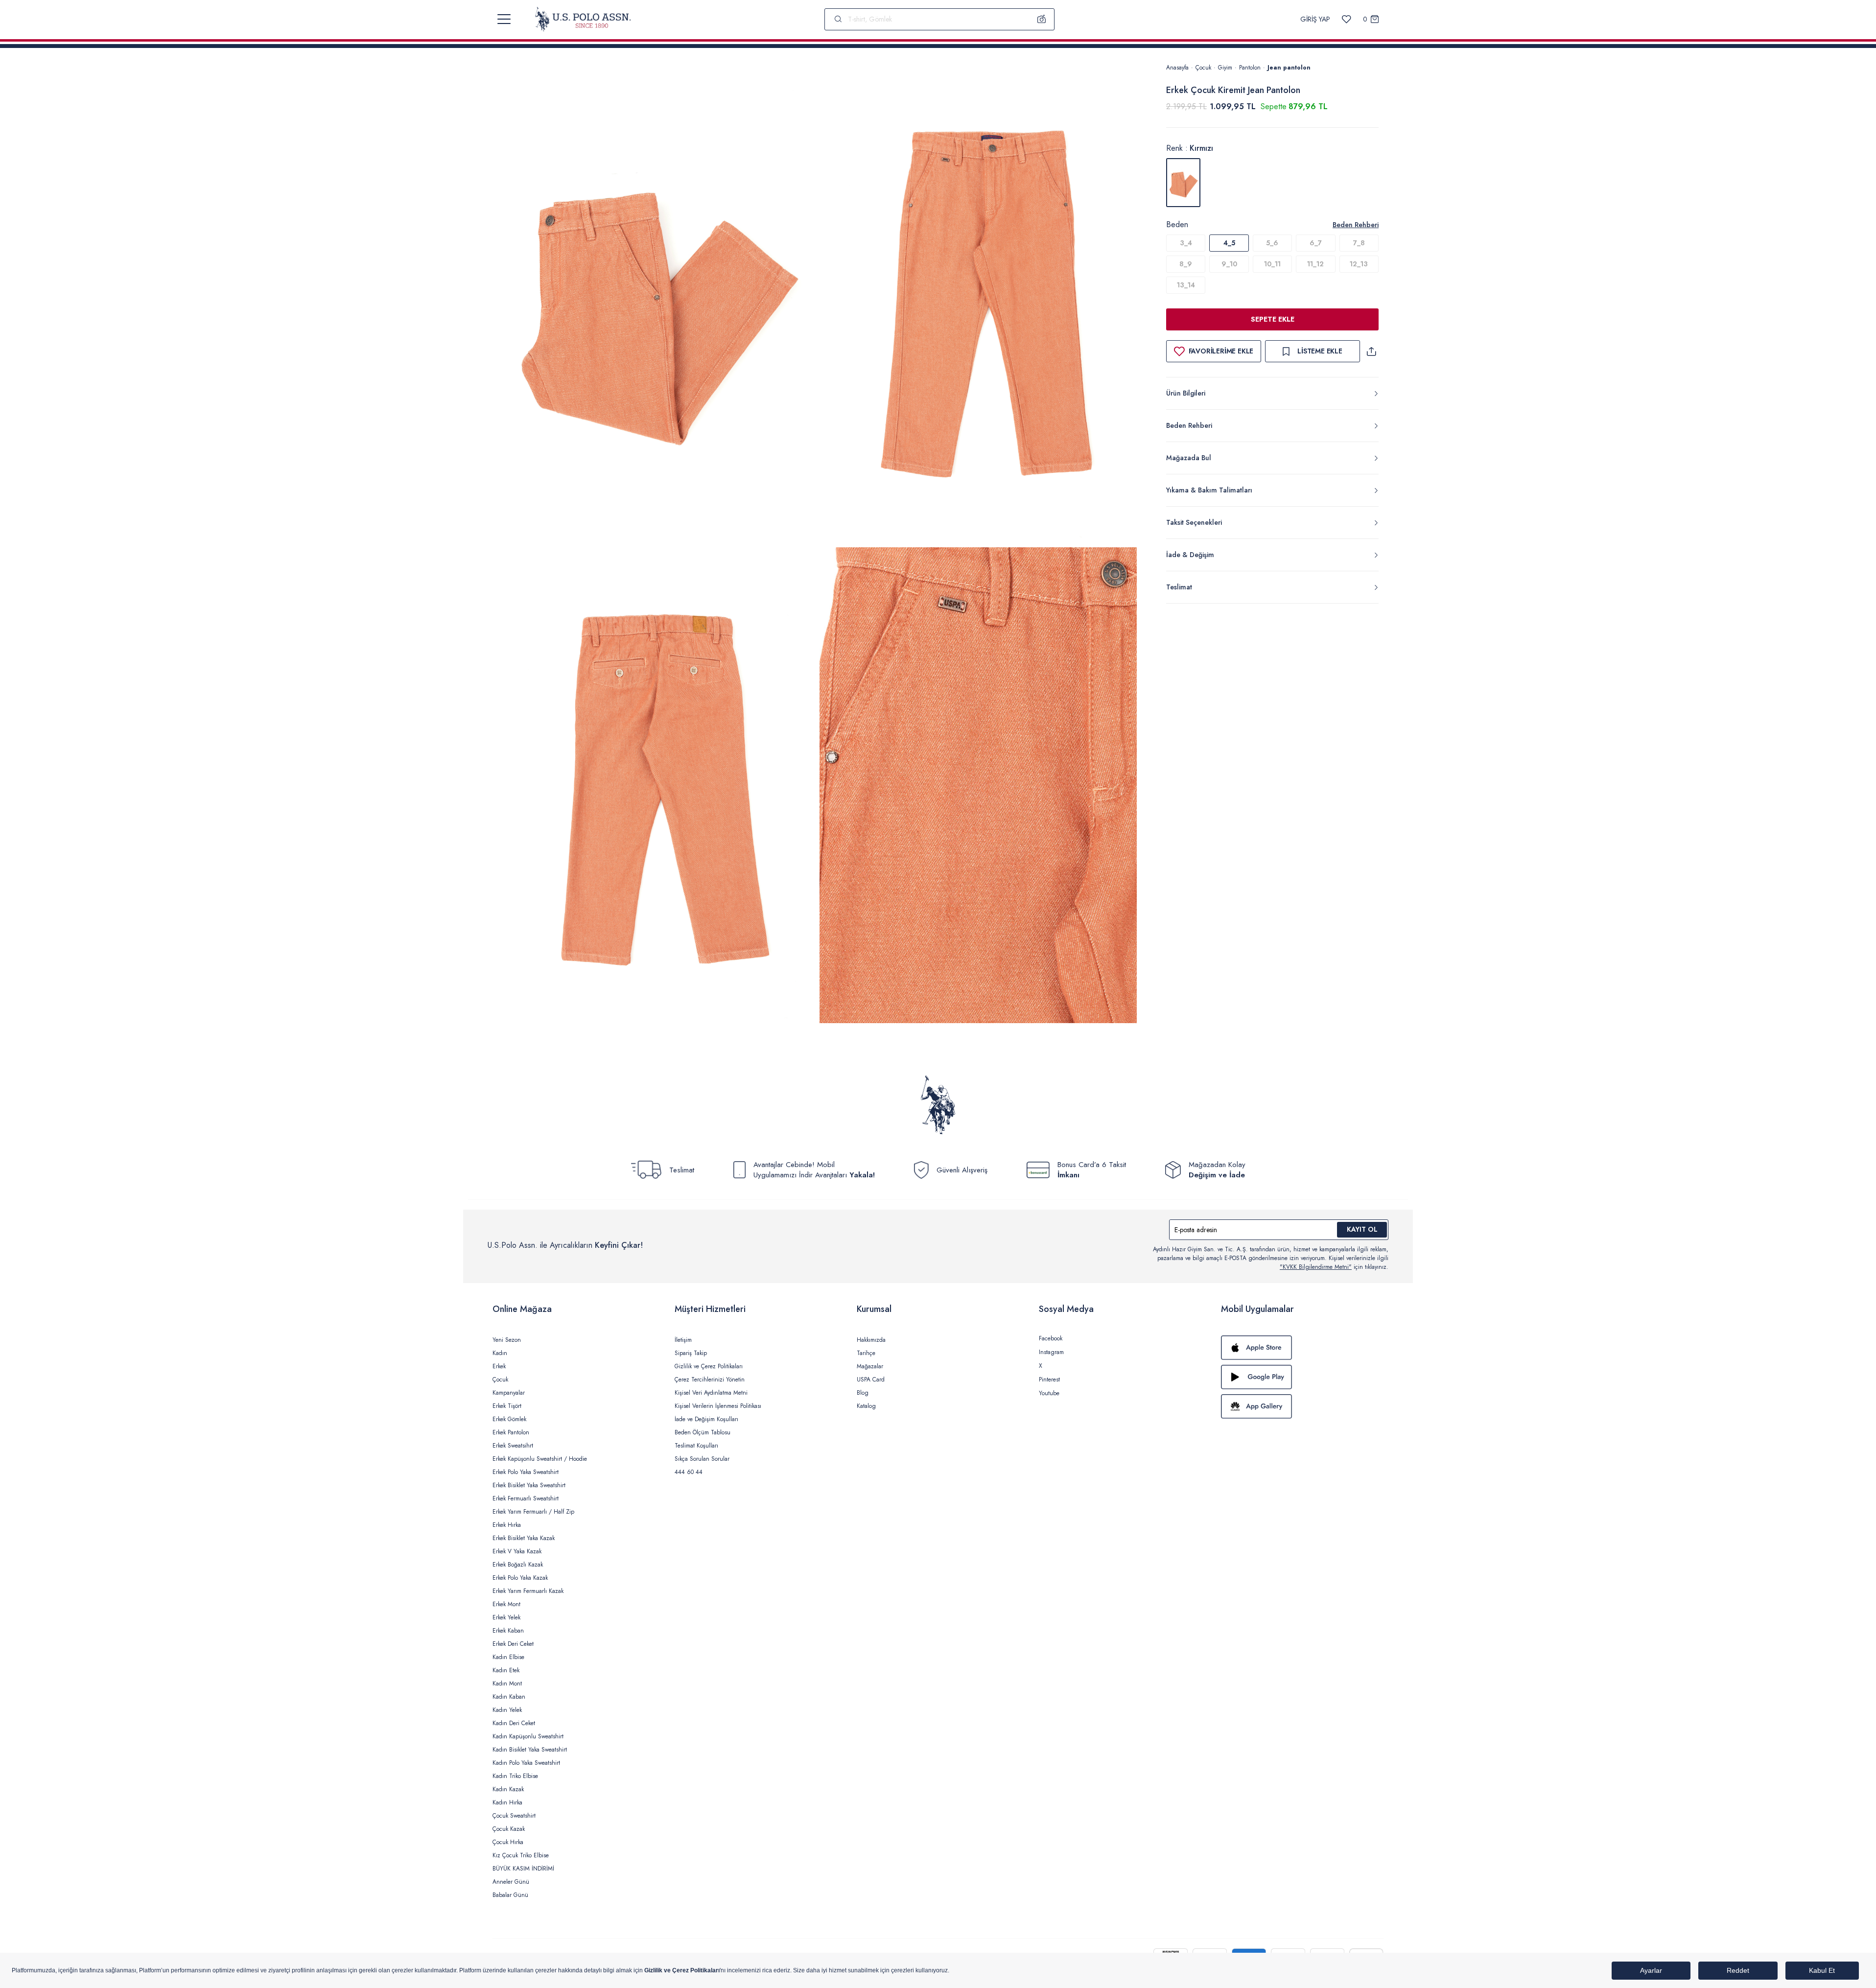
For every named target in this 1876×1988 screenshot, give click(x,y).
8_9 (1186, 264)
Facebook (1051, 1338)
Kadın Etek (506, 1670)
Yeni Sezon (507, 1340)
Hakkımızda (871, 1340)
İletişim (683, 1340)
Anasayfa (1177, 68)
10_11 (1272, 264)
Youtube (1049, 1393)
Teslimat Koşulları (696, 1446)
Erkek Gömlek (509, 1419)
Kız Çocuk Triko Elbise (521, 1855)
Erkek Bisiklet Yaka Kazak (524, 1538)
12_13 (1359, 264)
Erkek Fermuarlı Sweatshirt (526, 1498)
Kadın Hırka (507, 1802)
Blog (863, 1393)
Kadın (500, 1353)
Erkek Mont (506, 1604)
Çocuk (1203, 68)
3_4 (1186, 243)
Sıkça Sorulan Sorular (702, 1459)
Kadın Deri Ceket (514, 1723)
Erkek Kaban (508, 1631)
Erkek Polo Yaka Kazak (520, 1578)
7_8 (1359, 243)
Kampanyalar (509, 1393)
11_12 (1315, 264)
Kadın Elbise (508, 1657)
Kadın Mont (507, 1684)
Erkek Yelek (506, 1617)
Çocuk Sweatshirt (514, 1816)
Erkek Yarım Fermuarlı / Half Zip (533, 1512)
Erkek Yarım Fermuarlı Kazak (528, 1591)
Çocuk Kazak (509, 1829)
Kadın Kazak (508, 1789)
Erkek (499, 1366)
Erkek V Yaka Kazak (517, 1551)
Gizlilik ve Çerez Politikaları (709, 1366)
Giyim (1225, 68)
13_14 (1186, 285)
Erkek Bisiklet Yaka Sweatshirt (529, 1485)
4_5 (1229, 243)
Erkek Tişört (507, 1406)
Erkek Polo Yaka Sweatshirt (526, 1472)
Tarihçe (866, 1353)
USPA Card (871, 1380)
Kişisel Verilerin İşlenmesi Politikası (718, 1406)
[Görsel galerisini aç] (656, 303)
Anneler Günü (511, 1882)
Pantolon (1250, 68)
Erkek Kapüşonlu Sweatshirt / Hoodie (540, 1459)
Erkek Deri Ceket (513, 1644)
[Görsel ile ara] (1042, 19)
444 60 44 (689, 1472)
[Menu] (504, 19)
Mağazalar (870, 1366)
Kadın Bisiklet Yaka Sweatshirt (530, 1750)
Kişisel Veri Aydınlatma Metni (711, 1393)
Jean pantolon (1289, 68)
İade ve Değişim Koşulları (706, 1419)
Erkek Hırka (507, 1525)
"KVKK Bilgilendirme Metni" (1316, 1267)
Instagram (1051, 1352)
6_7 (1316, 243)
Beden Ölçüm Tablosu (703, 1432)
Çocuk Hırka (508, 1842)
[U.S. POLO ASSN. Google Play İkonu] (1302, 1377)
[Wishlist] (1347, 19)
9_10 (1229, 264)
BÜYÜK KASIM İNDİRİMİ (523, 1869)
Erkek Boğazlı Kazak (518, 1565)
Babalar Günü (510, 1895)
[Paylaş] (1371, 351)
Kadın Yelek (507, 1710)
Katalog (866, 1406)
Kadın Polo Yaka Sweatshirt (526, 1763)
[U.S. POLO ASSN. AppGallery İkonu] (1302, 1406)
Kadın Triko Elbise (515, 1776)
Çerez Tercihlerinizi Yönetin (710, 1380)
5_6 (1272, 243)
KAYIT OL (1362, 1229)
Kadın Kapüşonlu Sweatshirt (528, 1736)
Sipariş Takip (691, 1353)
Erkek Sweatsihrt (513, 1446)
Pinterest (1049, 1380)
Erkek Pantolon (511, 1432)
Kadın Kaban (509, 1697)
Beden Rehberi (1356, 225)
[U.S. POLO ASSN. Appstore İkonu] (1302, 1348)
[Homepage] (583, 19)
